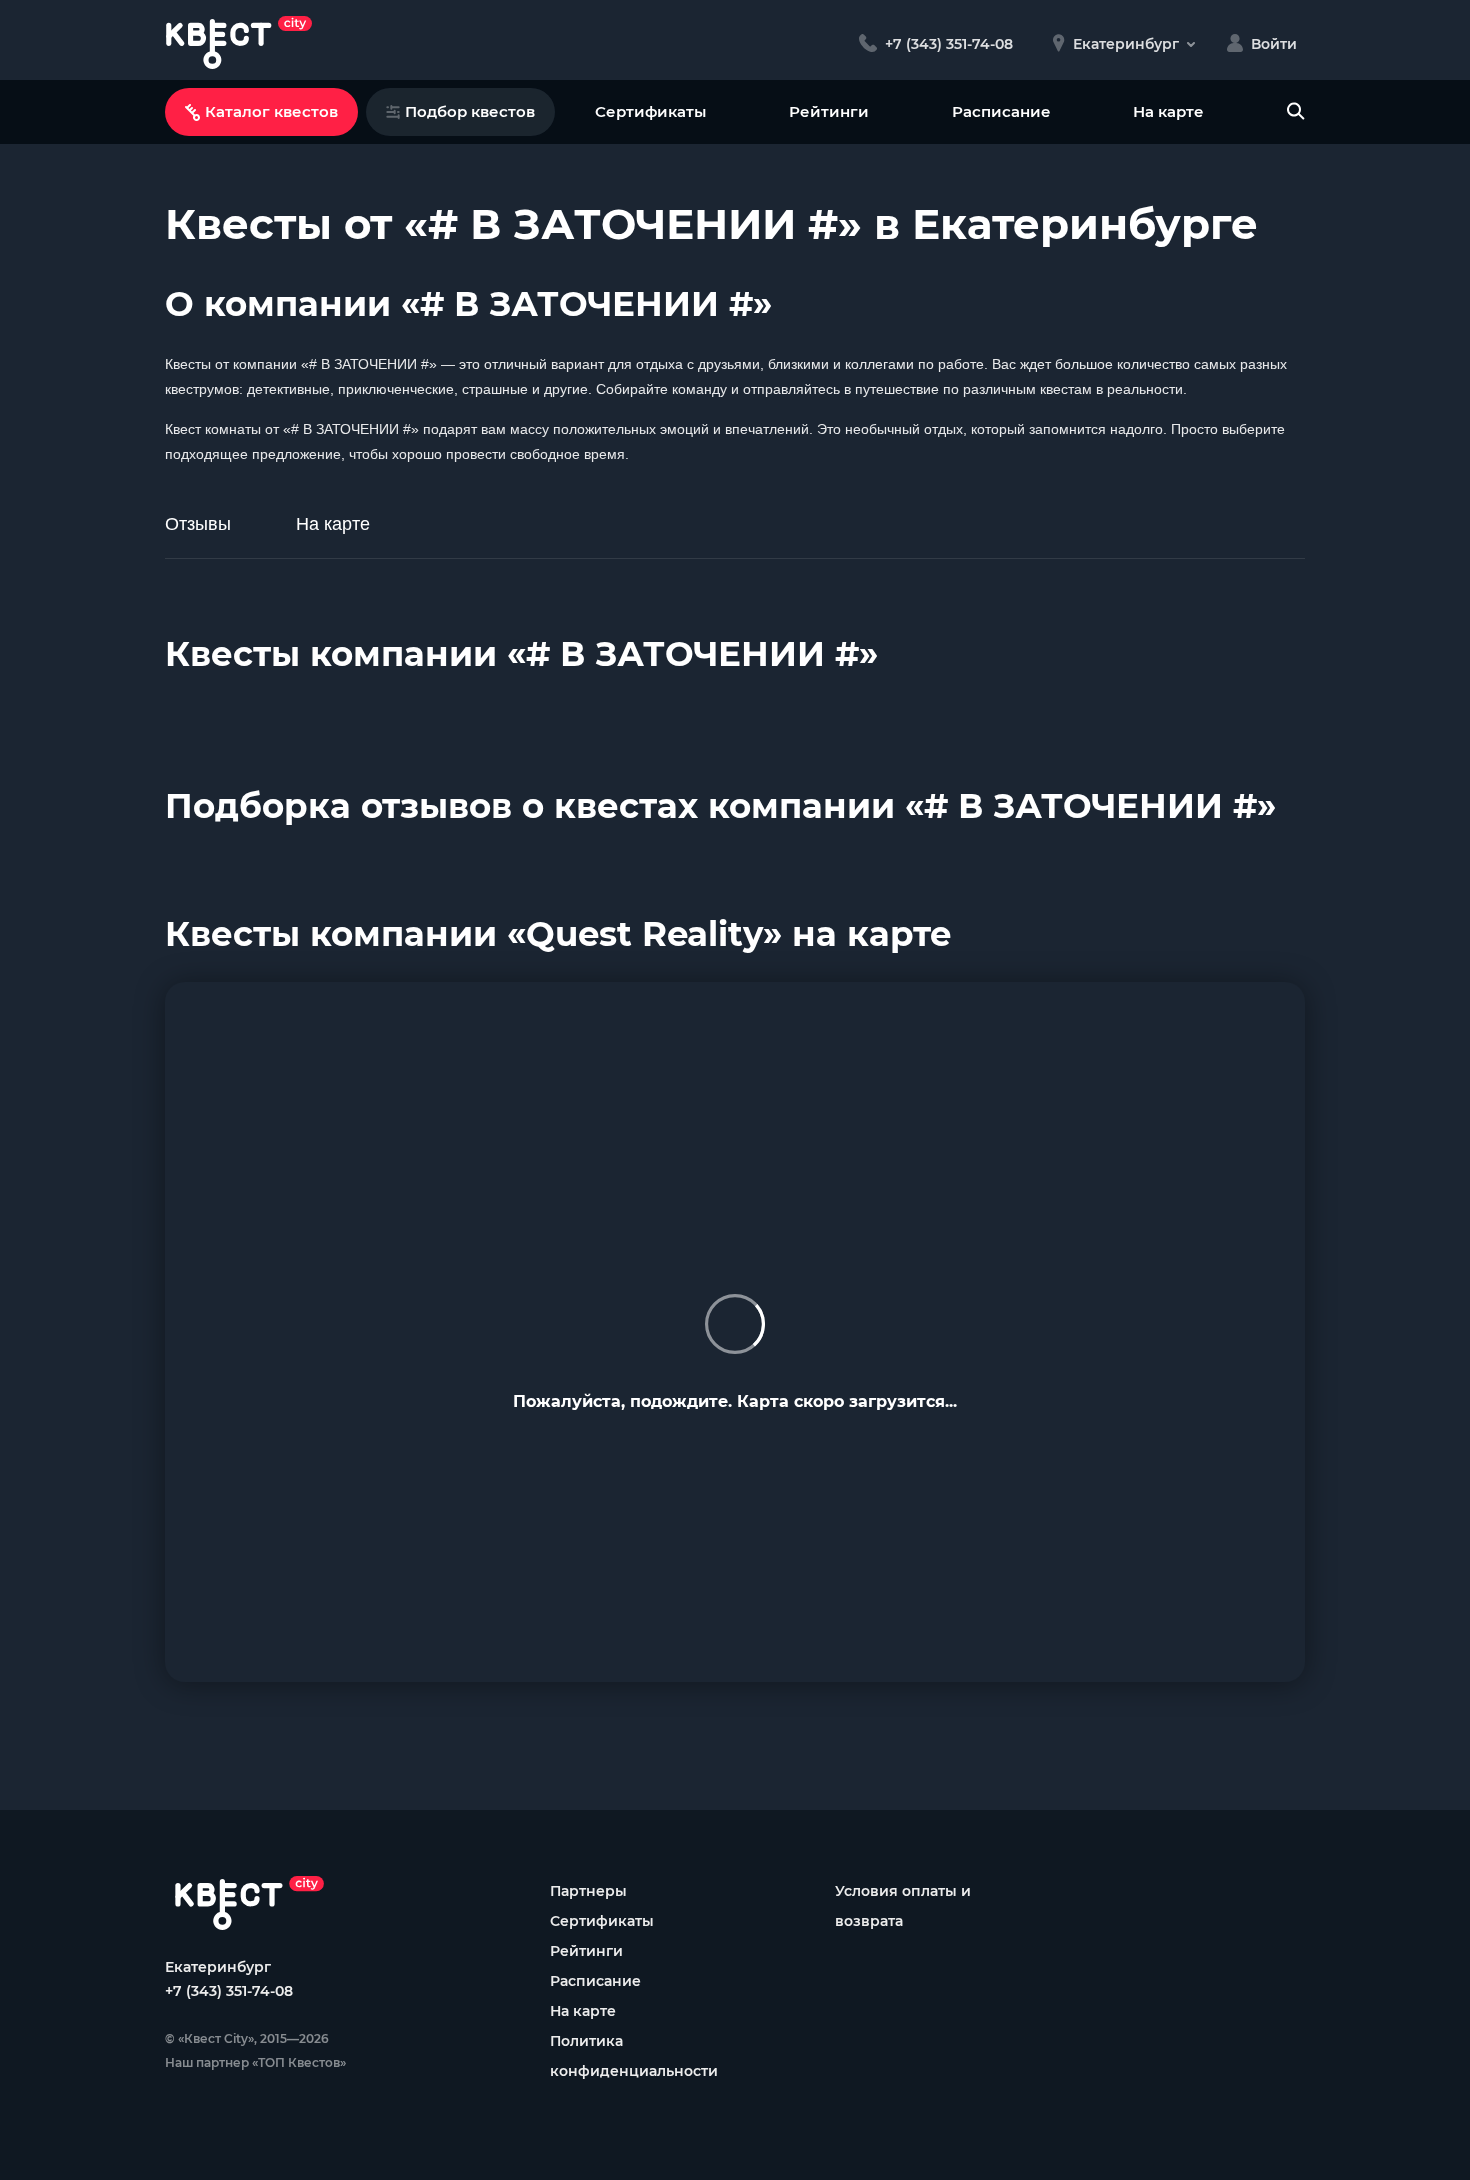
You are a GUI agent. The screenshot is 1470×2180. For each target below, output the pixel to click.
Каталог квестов (271, 111)
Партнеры (588, 1891)
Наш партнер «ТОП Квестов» (255, 2062)
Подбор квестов (470, 111)
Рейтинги (829, 111)
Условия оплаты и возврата (903, 1906)
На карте (1168, 111)
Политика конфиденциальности (634, 2056)
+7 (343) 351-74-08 (229, 1991)
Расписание (1001, 111)
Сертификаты (650, 111)
